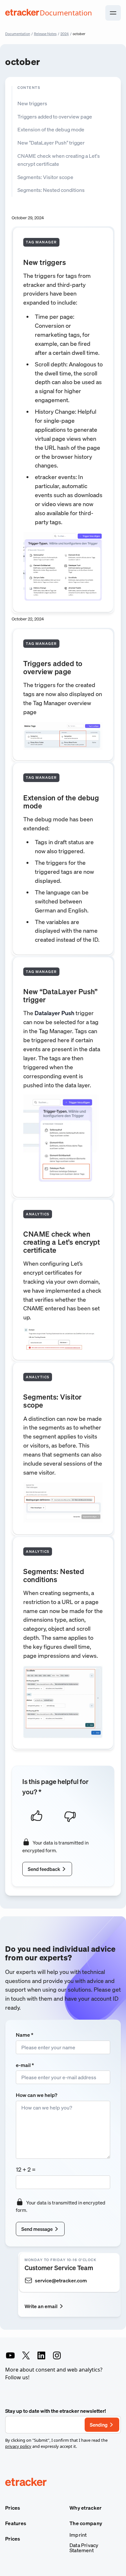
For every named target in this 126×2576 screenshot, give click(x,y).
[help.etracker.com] (63, 2483)
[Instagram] (57, 2355)
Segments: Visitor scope (45, 177)
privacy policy (18, 2446)
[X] (26, 2355)
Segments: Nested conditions (51, 190)
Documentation (18, 34)
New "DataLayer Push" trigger (51, 143)
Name (25, 2035)
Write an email (41, 2306)
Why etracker (86, 2508)
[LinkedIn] (41, 2355)
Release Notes (45, 34)
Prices (13, 2508)
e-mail (25, 2065)
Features (16, 2523)
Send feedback (44, 1869)
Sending (99, 2425)
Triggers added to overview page (55, 117)
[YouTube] (10, 2355)
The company (86, 2523)
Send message (37, 2229)
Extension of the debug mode (51, 129)
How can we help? (37, 2095)
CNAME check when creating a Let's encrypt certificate (59, 160)
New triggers (32, 103)
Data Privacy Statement (84, 2548)
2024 (65, 34)
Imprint (78, 2535)
